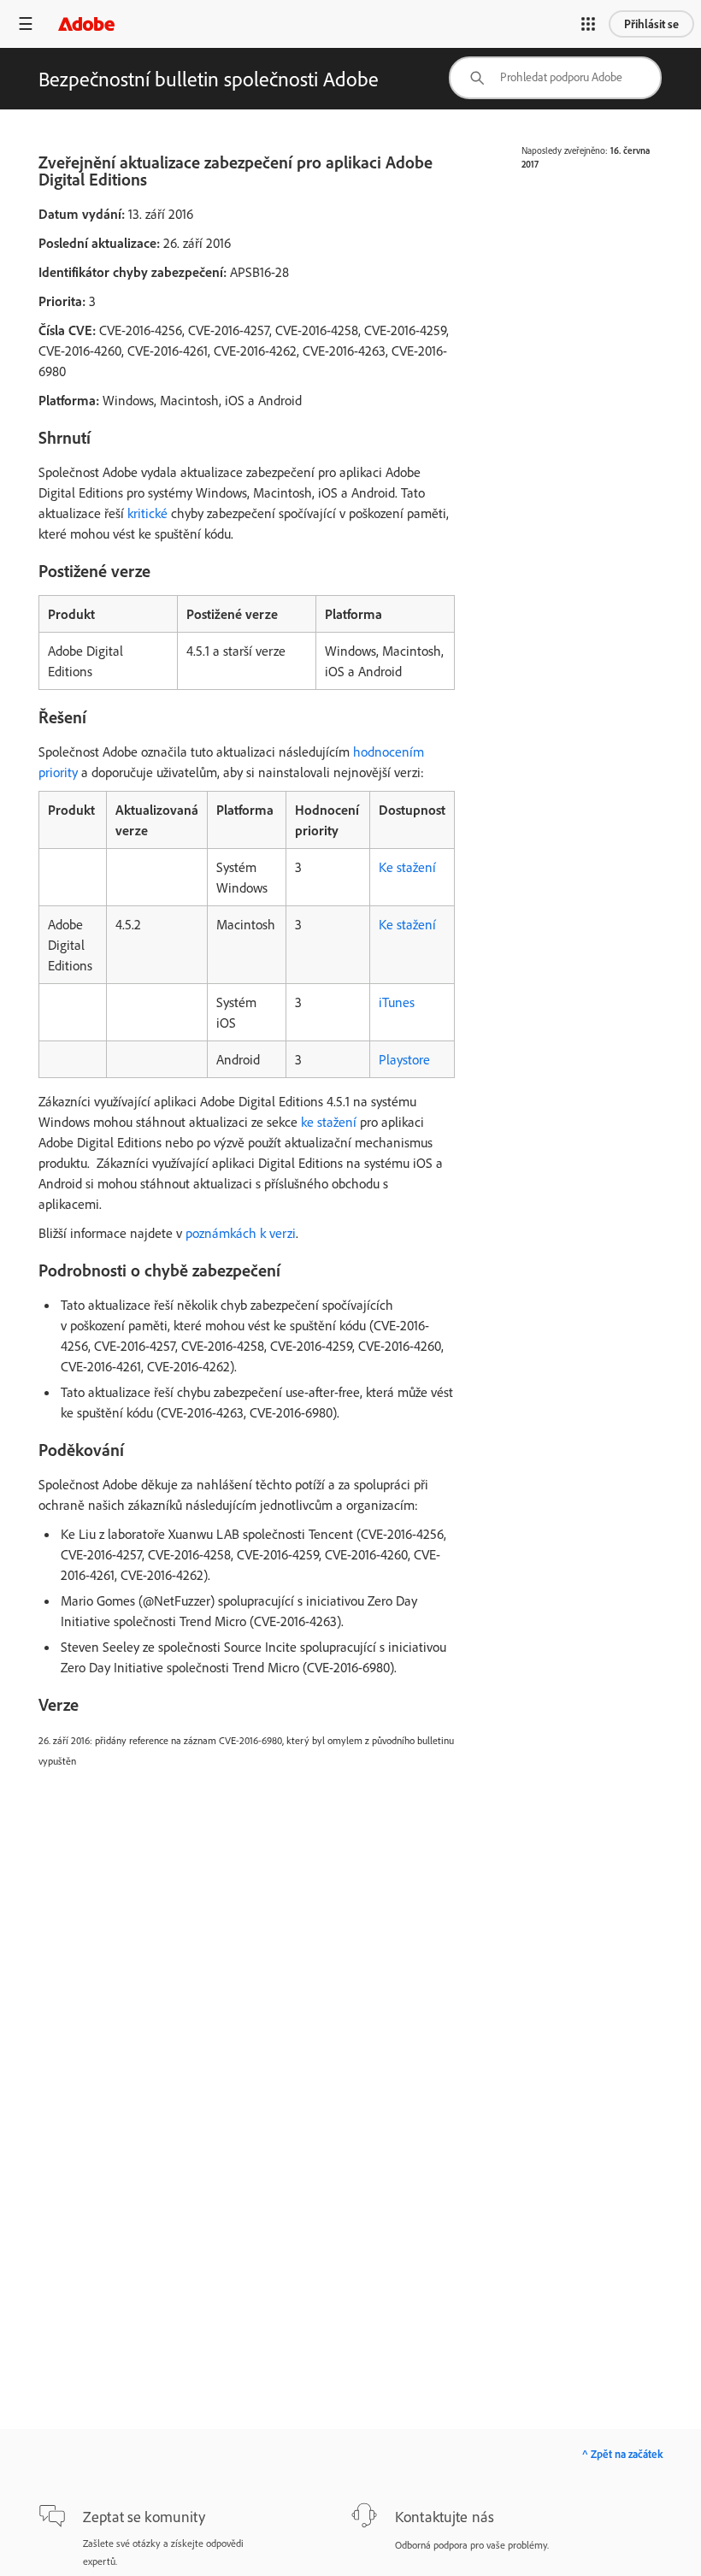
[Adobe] (86, 24)
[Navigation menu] (26, 24)
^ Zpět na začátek (622, 2454)
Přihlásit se (651, 24)
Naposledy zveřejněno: (565, 150)
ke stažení (329, 1122)
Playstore (404, 1059)
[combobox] (555, 78)
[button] (588, 24)
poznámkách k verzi (241, 1233)
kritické (147, 513)
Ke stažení (407, 867)
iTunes (397, 1002)
